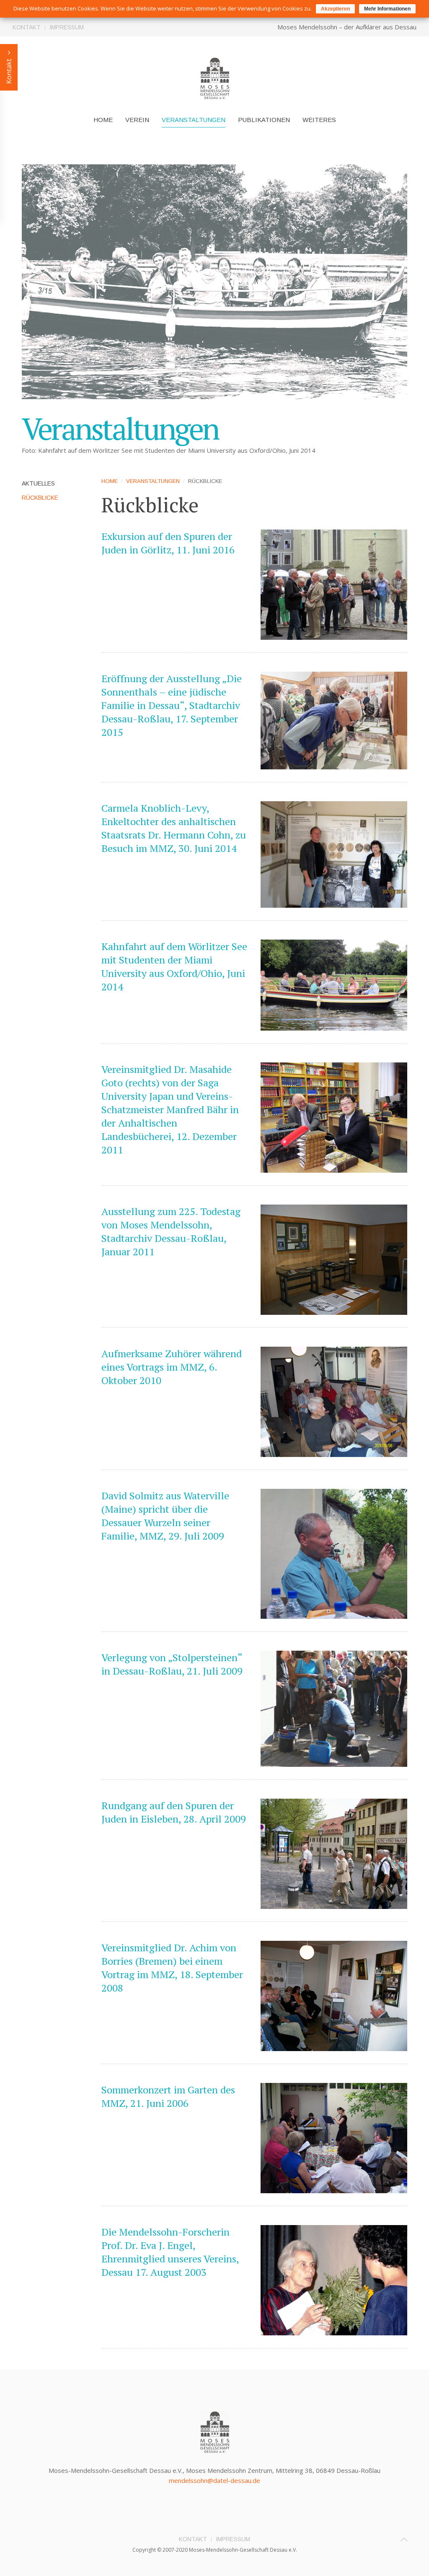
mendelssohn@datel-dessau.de (214, 2480)
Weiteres (319, 120)
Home (103, 120)
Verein (137, 120)
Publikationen (264, 120)
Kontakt (27, 27)
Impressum (67, 27)
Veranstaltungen (194, 120)
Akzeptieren (335, 9)
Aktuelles (38, 483)
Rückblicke (40, 498)
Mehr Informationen (387, 9)
